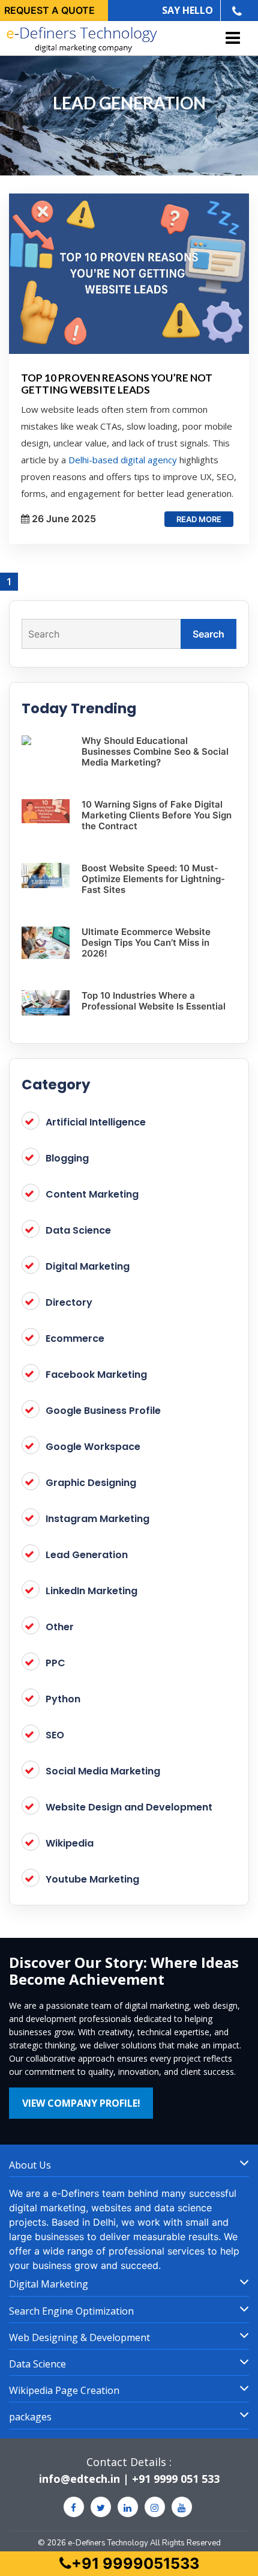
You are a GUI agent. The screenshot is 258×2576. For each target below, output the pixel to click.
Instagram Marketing (97, 1519)
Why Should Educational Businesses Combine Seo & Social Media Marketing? (155, 751)
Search (208, 634)
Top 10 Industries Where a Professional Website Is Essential (154, 1001)
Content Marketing (92, 1194)
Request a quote (49, 10)
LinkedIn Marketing (91, 1591)
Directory (69, 1302)
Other (60, 1627)
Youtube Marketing (92, 1879)
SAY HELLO (187, 10)
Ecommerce (75, 1338)
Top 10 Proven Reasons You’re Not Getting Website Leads (117, 384)
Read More (199, 519)
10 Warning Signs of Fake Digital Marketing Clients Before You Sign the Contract (157, 815)
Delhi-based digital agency (123, 460)
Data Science (78, 1230)
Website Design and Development (129, 1807)
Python (63, 1699)
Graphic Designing (91, 1483)
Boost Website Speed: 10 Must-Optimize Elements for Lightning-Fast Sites (153, 879)
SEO (55, 1735)
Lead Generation (87, 1555)
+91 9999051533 (135, 2563)
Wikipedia (70, 1843)
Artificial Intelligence (96, 1122)
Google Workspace (93, 1447)
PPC (55, 1663)
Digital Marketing (88, 1266)
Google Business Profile (103, 1411)
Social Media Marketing (103, 1771)
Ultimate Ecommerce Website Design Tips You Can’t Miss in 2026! (146, 942)
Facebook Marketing (96, 1375)
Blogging (67, 1158)
